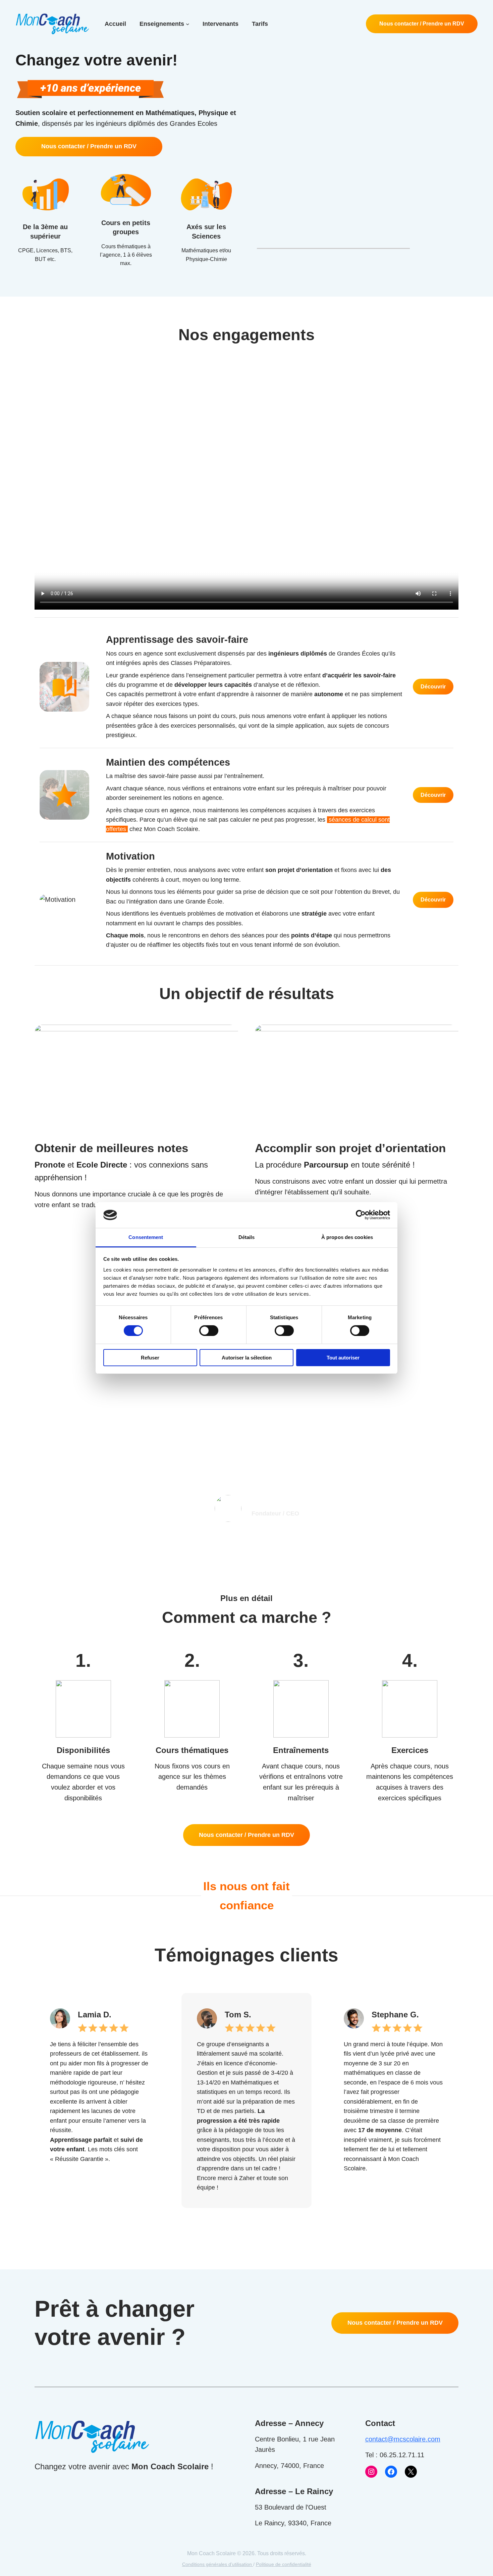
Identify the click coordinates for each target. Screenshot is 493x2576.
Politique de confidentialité (284, 2564)
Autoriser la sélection (247, 1358)
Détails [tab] (247, 1237)
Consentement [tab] (146, 1237)
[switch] (209, 1331)
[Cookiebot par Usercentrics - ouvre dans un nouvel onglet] (361, 1215)
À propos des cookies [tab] (347, 1237)
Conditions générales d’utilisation (218, 2564)
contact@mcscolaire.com (403, 2439)
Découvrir (433, 687)
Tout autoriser (343, 1358)
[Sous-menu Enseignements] (188, 24)
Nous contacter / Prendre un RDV (422, 24)
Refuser (150, 1358)
